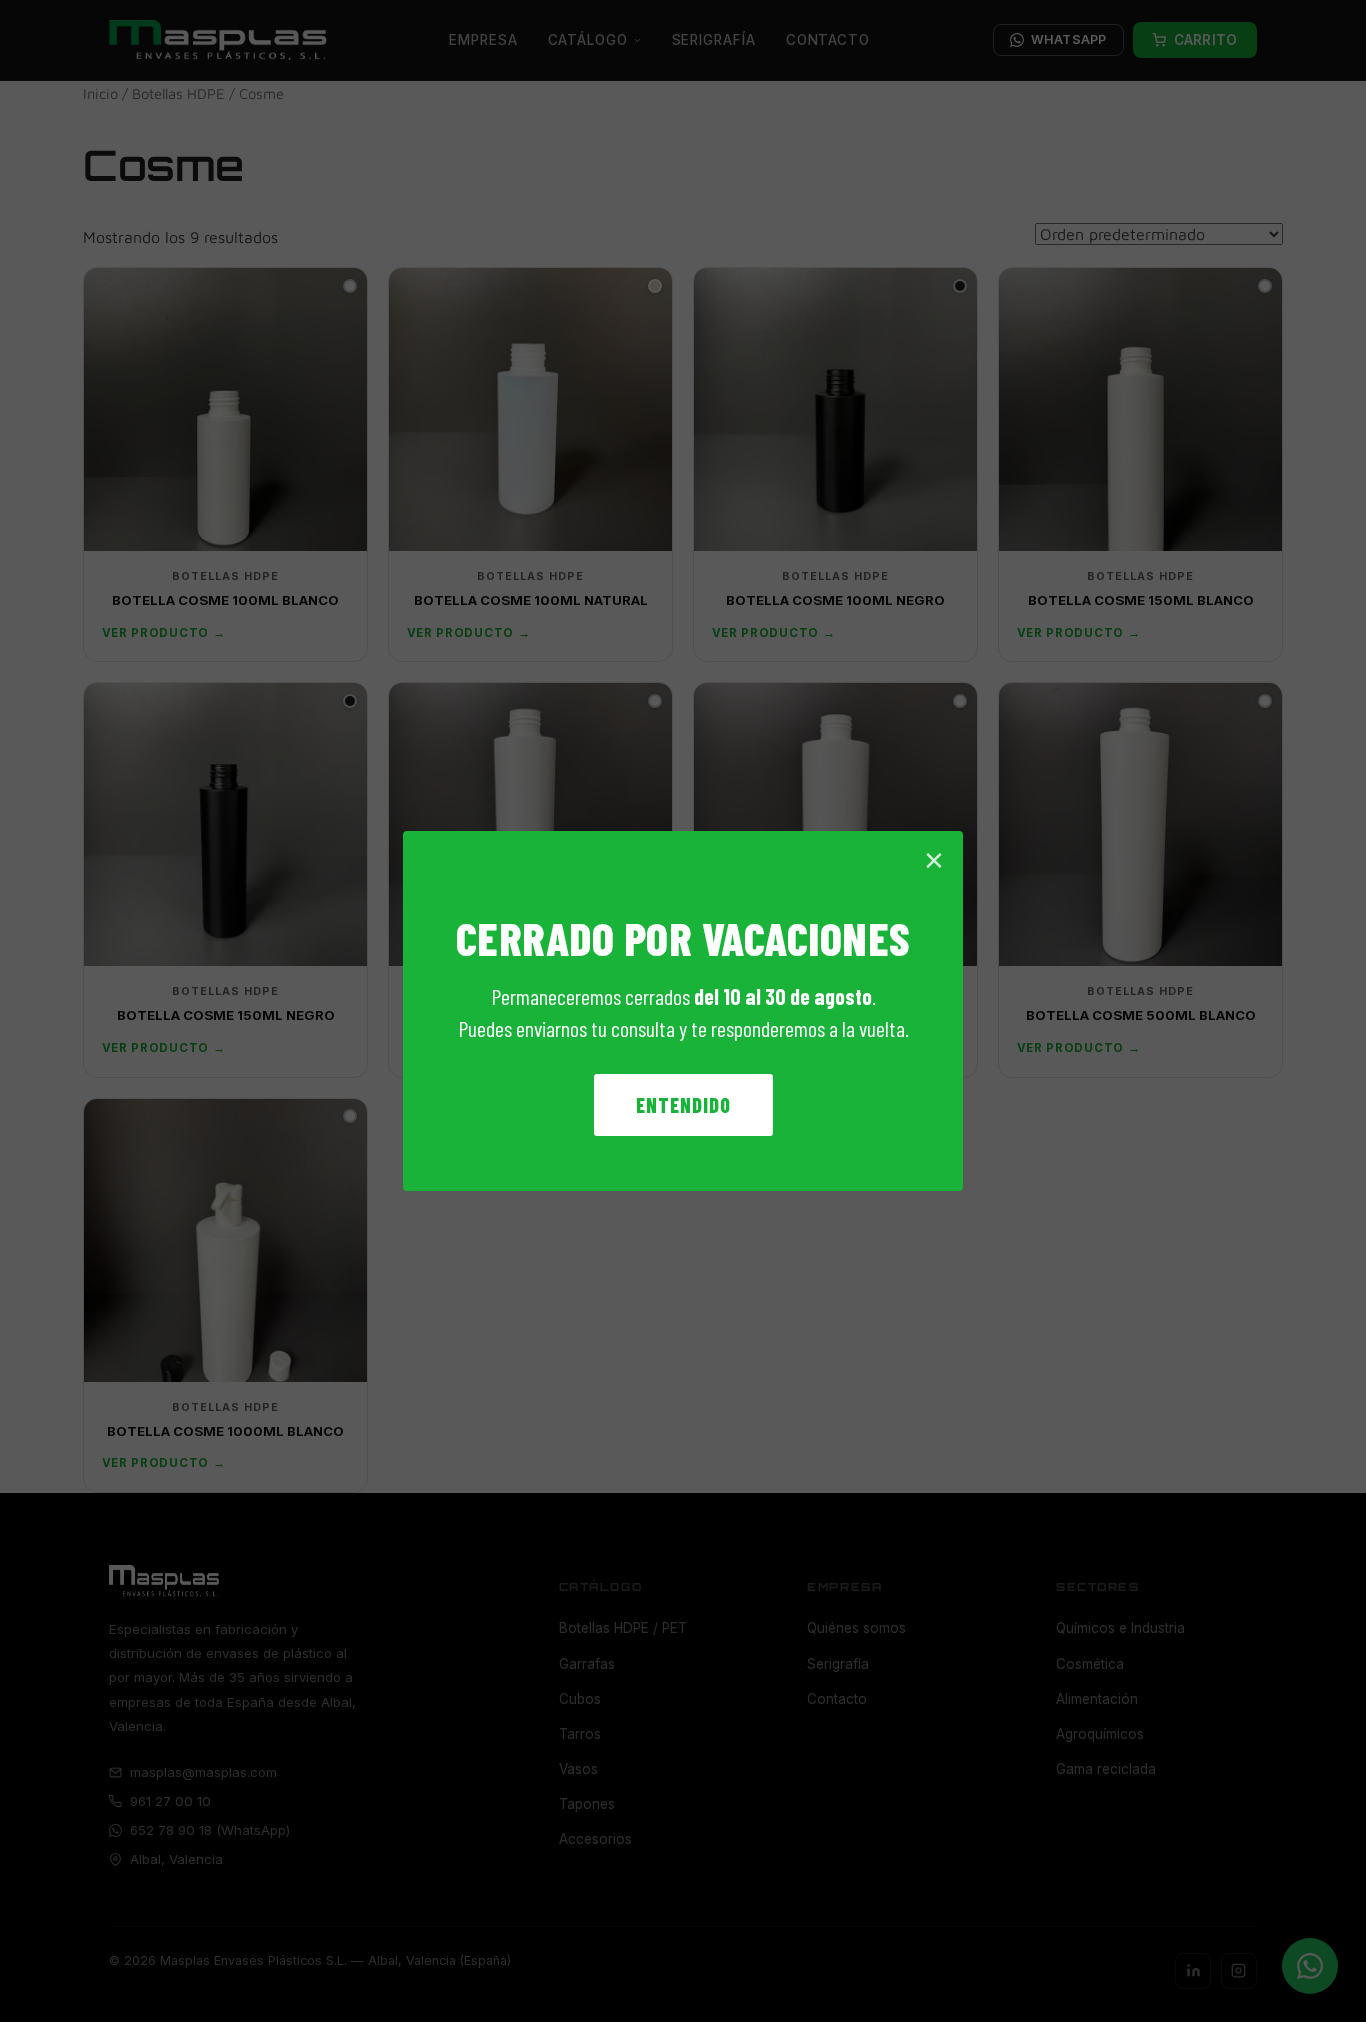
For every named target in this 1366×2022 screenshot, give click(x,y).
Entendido (683, 1105)
